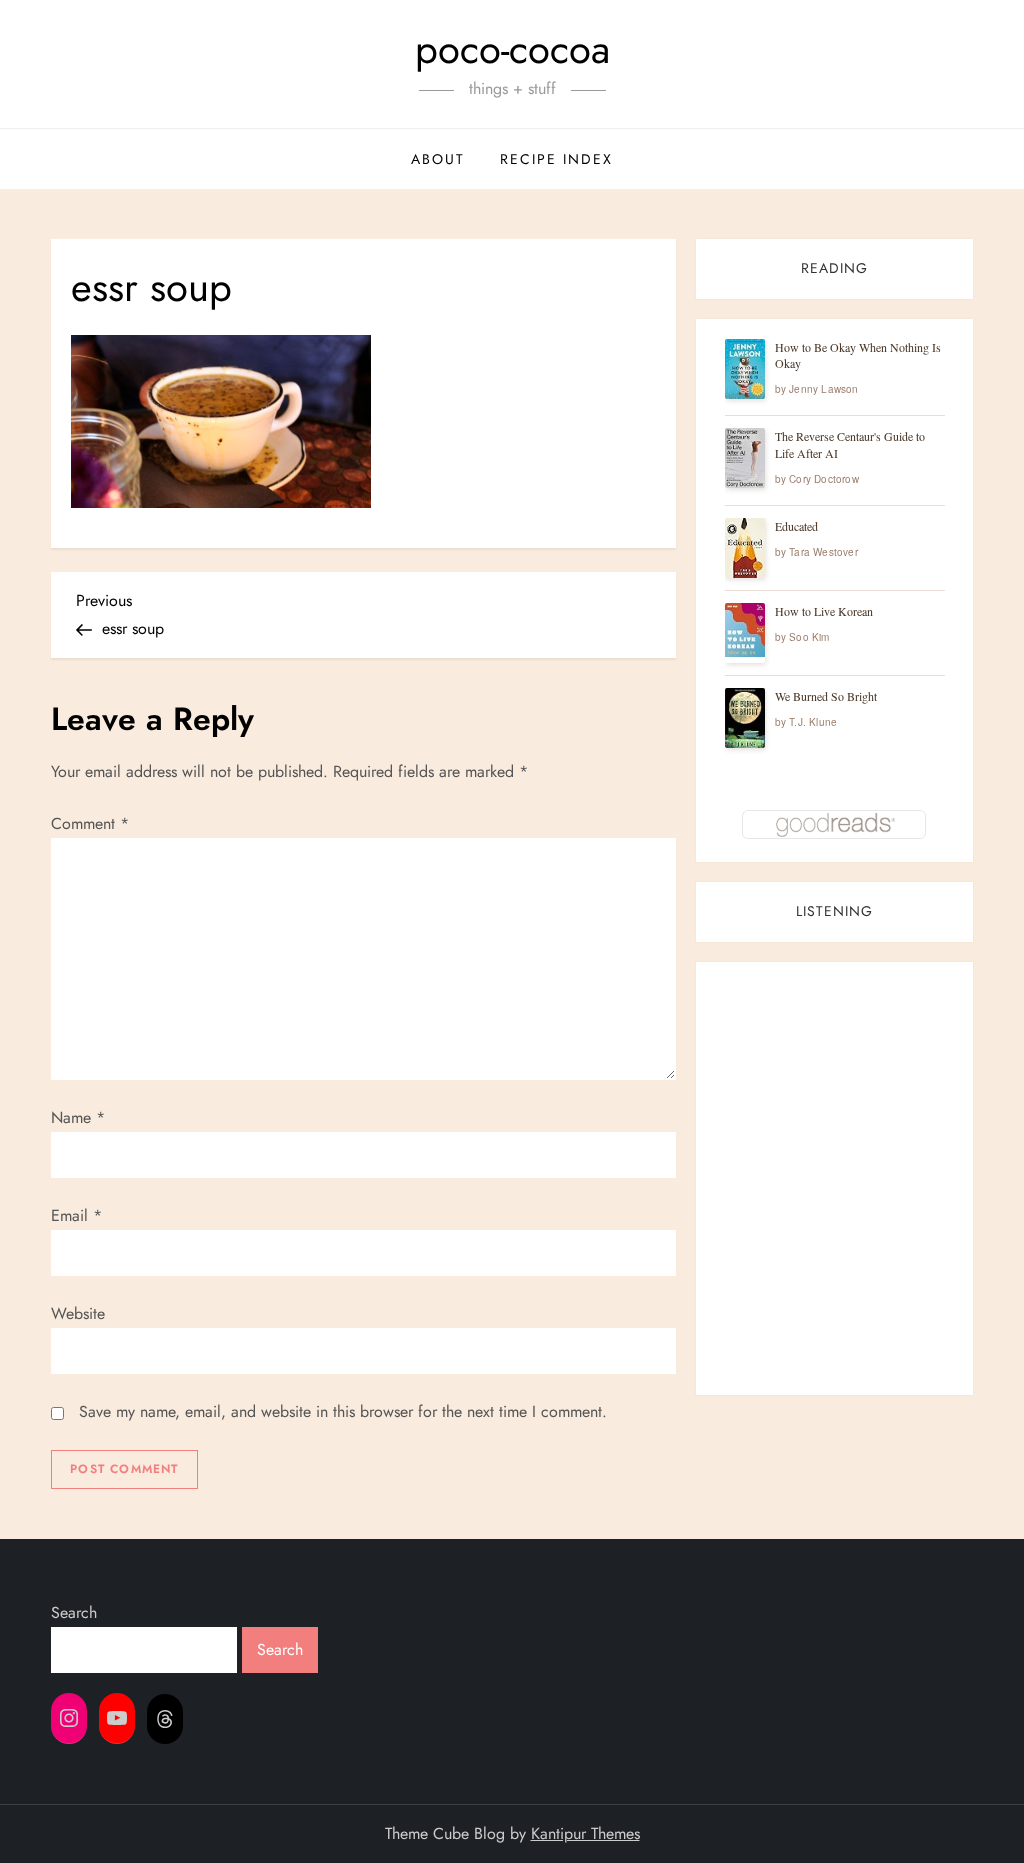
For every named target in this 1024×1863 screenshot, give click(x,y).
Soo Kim (809, 637)
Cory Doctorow (824, 479)
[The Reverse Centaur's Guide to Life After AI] (745, 458)
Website (78, 1313)
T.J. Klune (813, 722)
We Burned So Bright (826, 696)
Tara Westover (823, 552)
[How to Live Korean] (745, 630)
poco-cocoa (512, 49)
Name (78, 1117)
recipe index (556, 159)
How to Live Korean (824, 611)
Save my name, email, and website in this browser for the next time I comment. (343, 1411)
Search (74, 1612)
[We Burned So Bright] (745, 718)
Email (76, 1215)
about (438, 159)
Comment (90, 823)
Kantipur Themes (585, 1833)
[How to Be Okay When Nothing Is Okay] (745, 369)
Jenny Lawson (823, 389)
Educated (796, 526)
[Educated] (745, 548)
